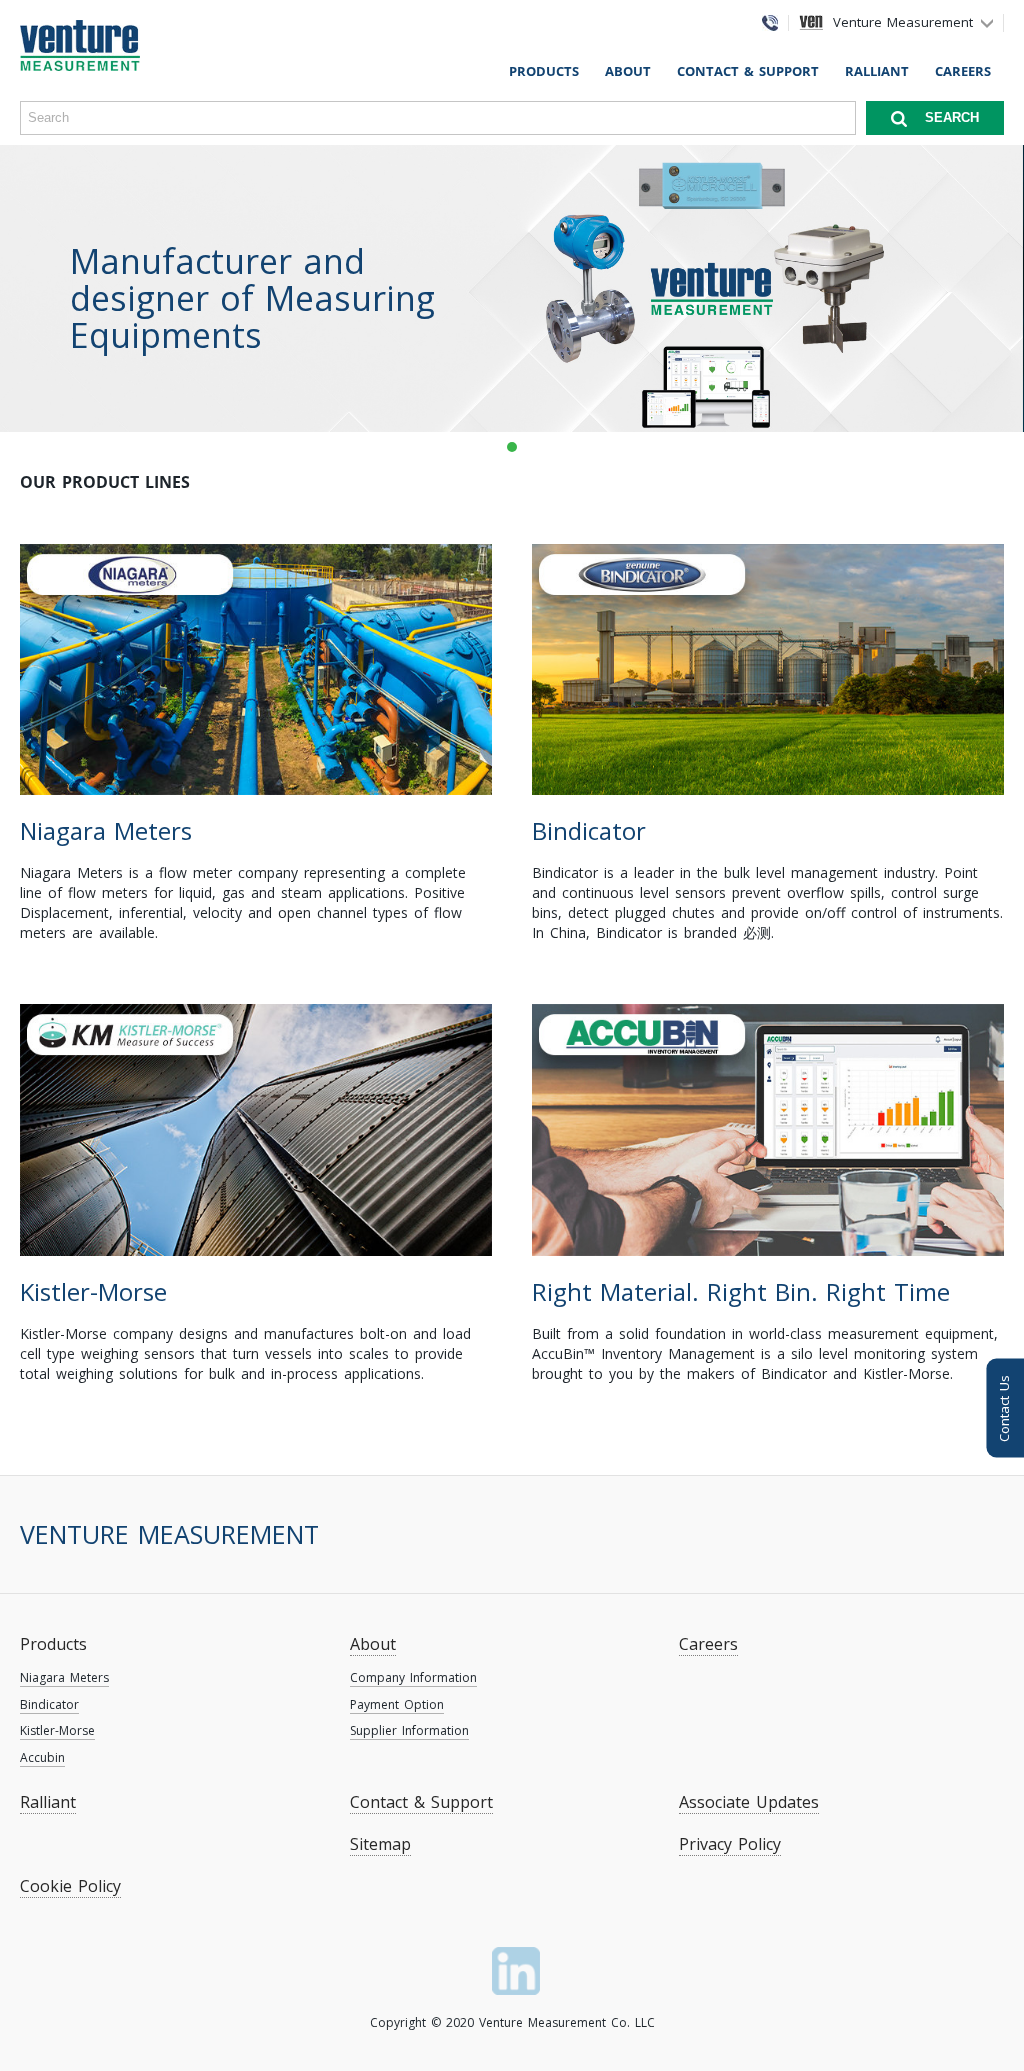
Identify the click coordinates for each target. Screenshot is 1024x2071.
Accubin (42, 1757)
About (628, 71)
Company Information (413, 1677)
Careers (963, 71)
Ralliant (877, 71)
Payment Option (397, 1704)
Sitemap (380, 1844)
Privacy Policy (730, 1844)
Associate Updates (749, 1802)
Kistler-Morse (57, 1730)
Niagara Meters (64, 1677)
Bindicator (49, 1704)
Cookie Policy (70, 1886)
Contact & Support (748, 71)
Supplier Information (409, 1730)
